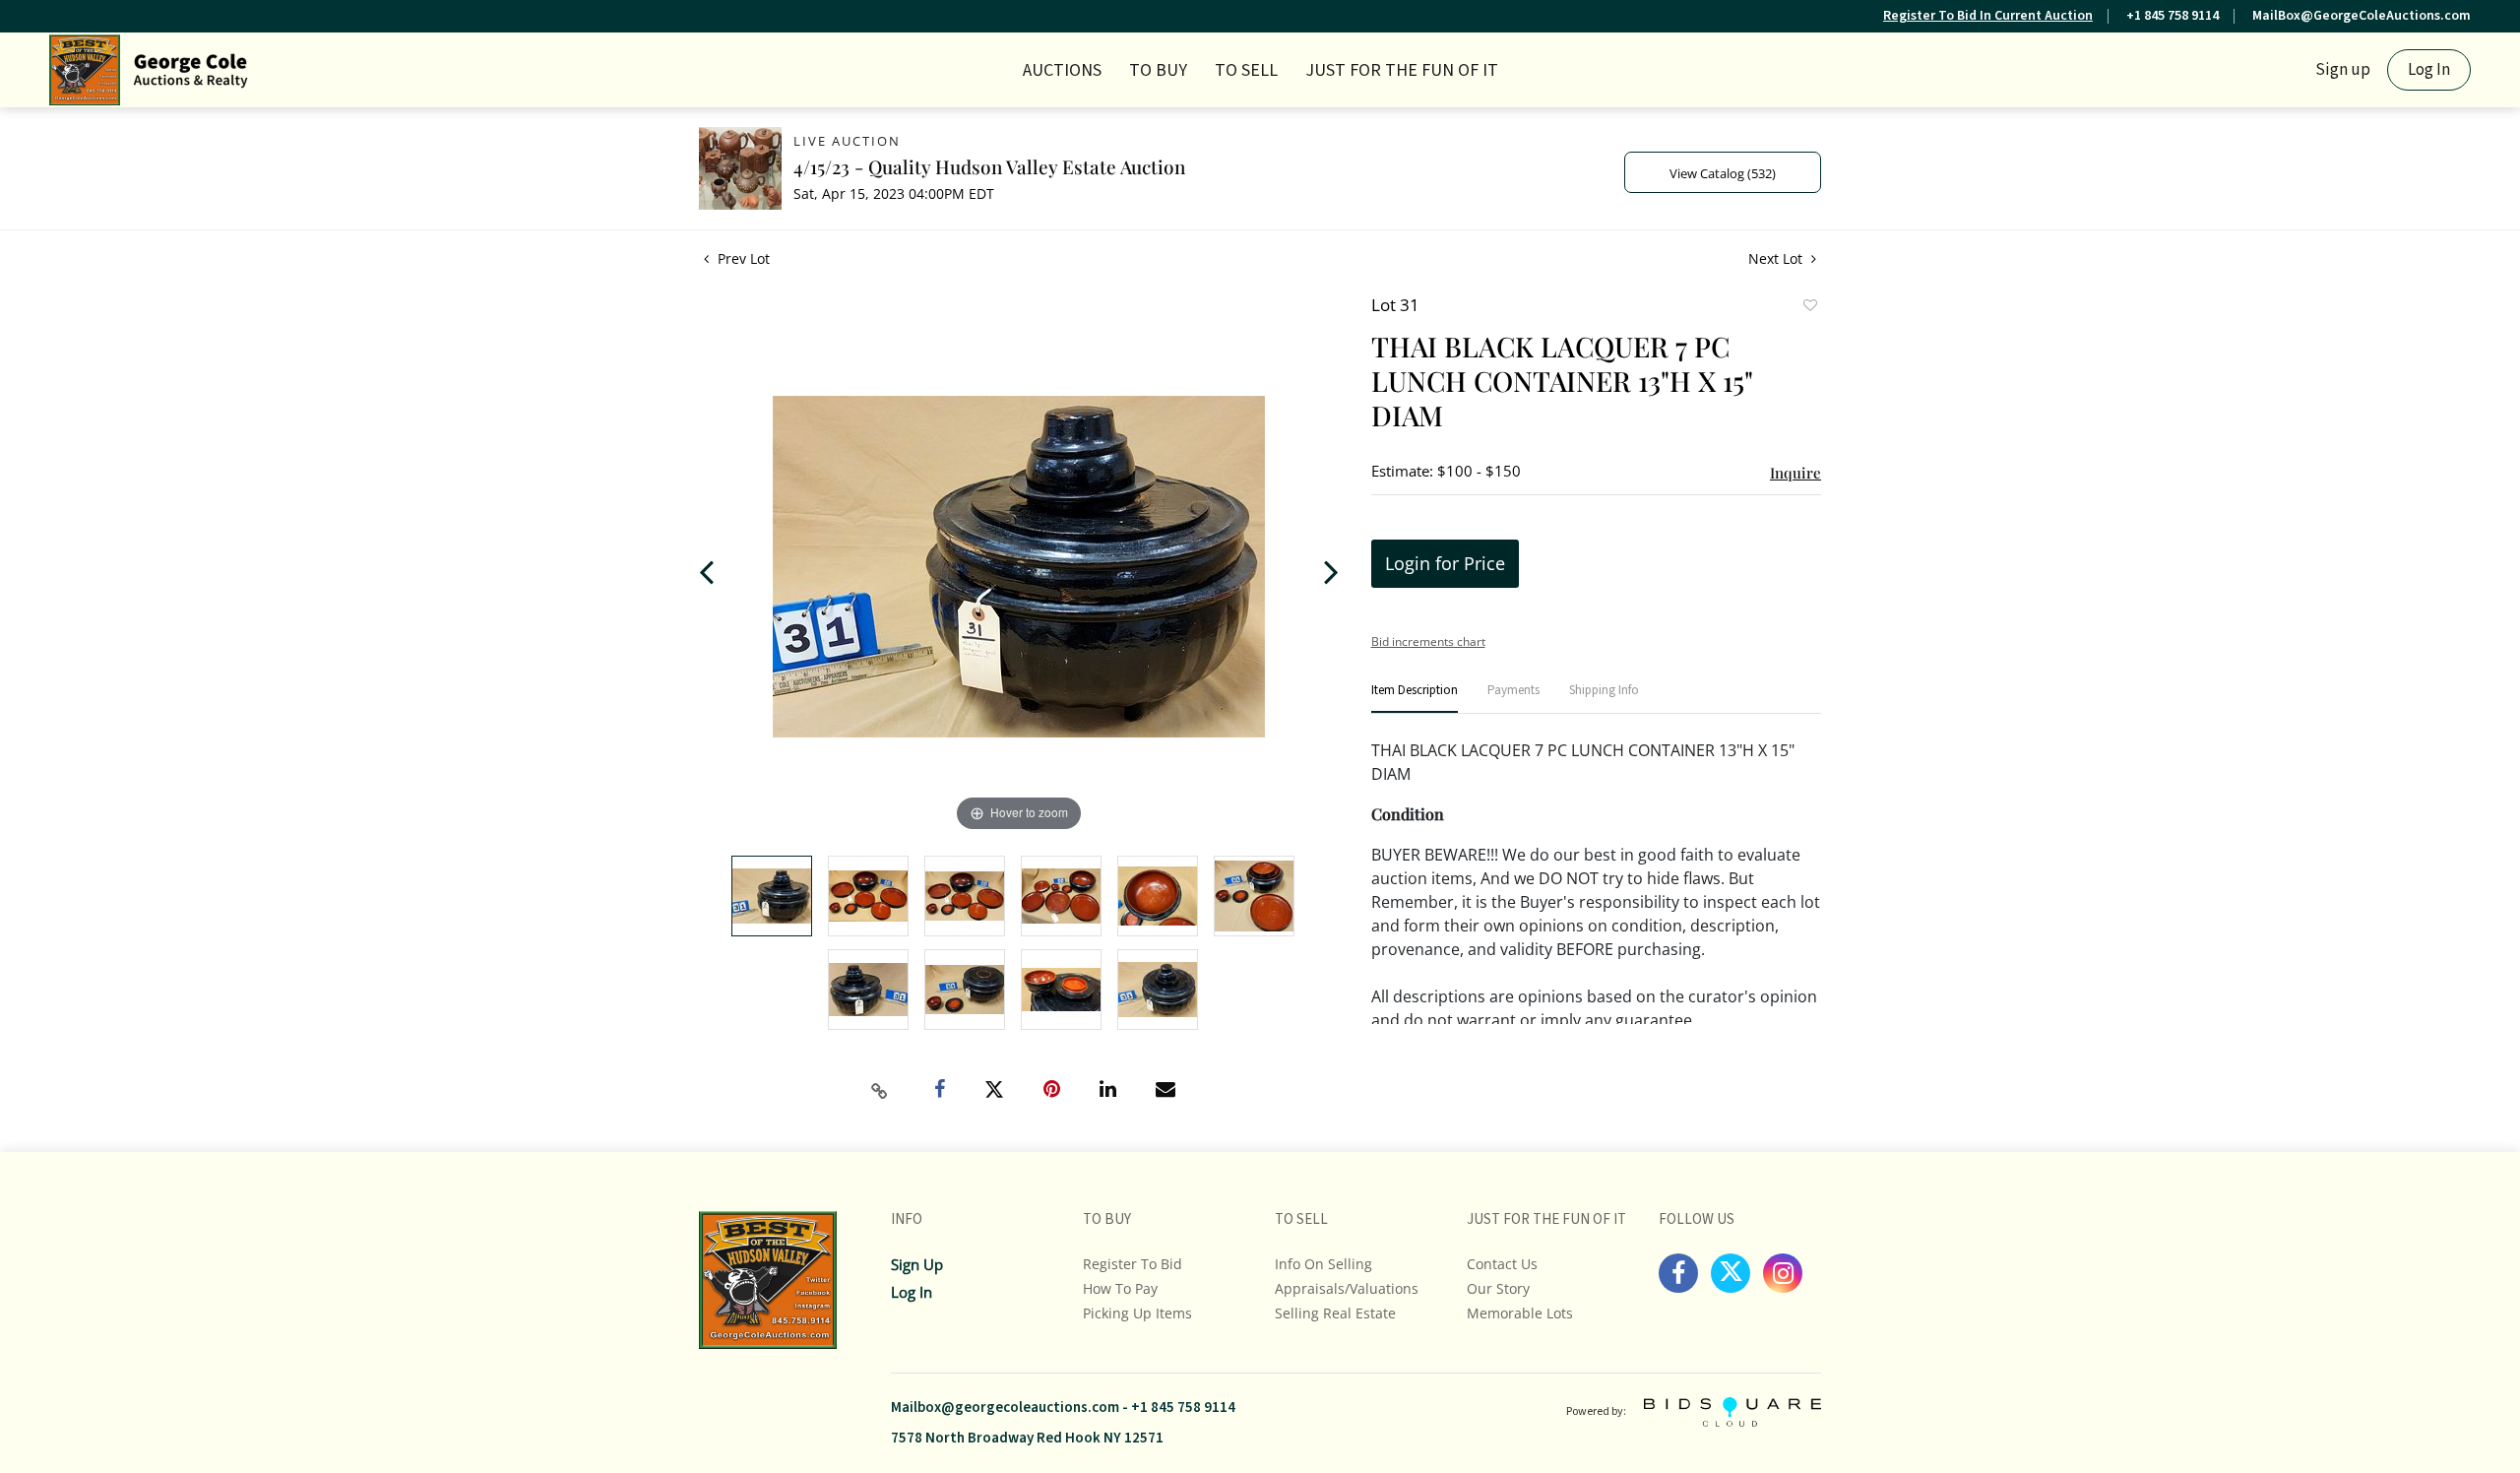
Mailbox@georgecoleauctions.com (1005, 1408)
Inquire (1795, 473)
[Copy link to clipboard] (880, 1091)
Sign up (2343, 70)
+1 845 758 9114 (2173, 16)
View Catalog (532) (1723, 173)
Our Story (1498, 1288)
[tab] (1415, 699)
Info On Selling (1323, 1264)
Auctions (1062, 70)
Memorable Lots (1520, 1313)
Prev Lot (742, 258)
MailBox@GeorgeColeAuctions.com (2362, 16)
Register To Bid (1133, 1264)
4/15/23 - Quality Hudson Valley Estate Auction (989, 166)
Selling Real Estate (1335, 1313)
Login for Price (1445, 563)
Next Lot (1777, 258)
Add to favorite (1809, 307)
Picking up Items (1137, 1313)
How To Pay (1120, 1288)
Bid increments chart (1428, 641)
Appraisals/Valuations (1347, 1288)
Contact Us (1502, 1264)
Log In (2429, 70)
